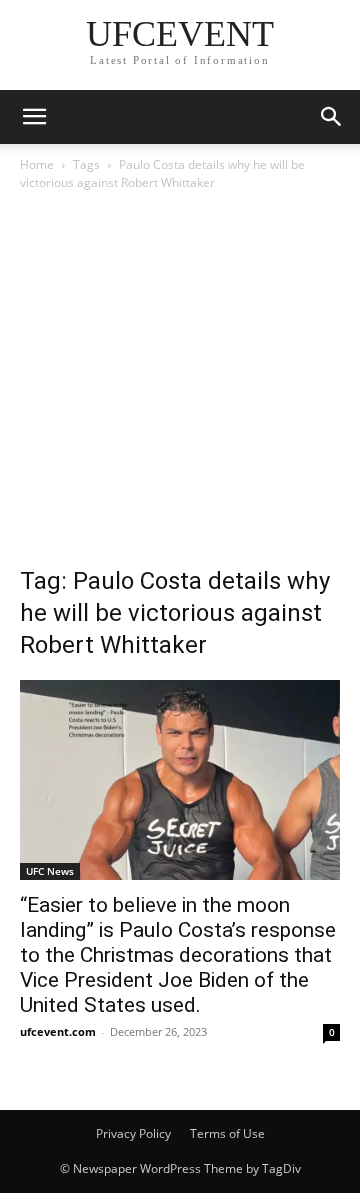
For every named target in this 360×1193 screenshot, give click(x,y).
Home (37, 164)
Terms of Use (227, 1133)
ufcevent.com (58, 1031)
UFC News (50, 871)
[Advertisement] (180, 384)
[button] (34, 117)
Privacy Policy (133, 1133)
